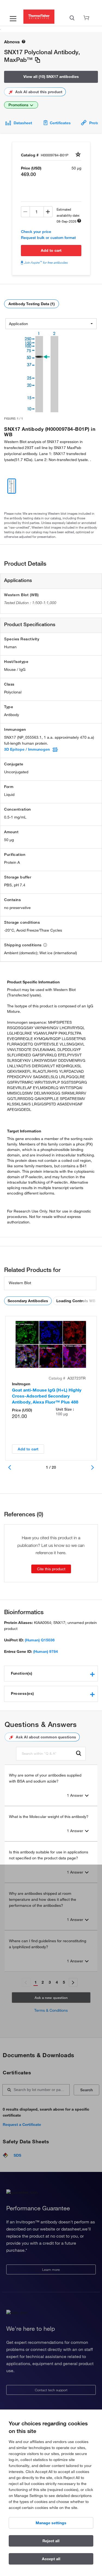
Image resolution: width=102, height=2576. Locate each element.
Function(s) (22, 1673)
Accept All (51, 2559)
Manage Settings (51, 2523)
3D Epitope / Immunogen (27, 749)
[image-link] (42, 371)
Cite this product (51, 1569)
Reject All (51, 2541)
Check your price (36, 232)
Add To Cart (51, 250)
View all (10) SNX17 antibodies (51, 77)
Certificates (60, 123)
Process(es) (22, 1693)
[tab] (51, 1674)
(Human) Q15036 (40, 1640)
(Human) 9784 (46, 1651)
